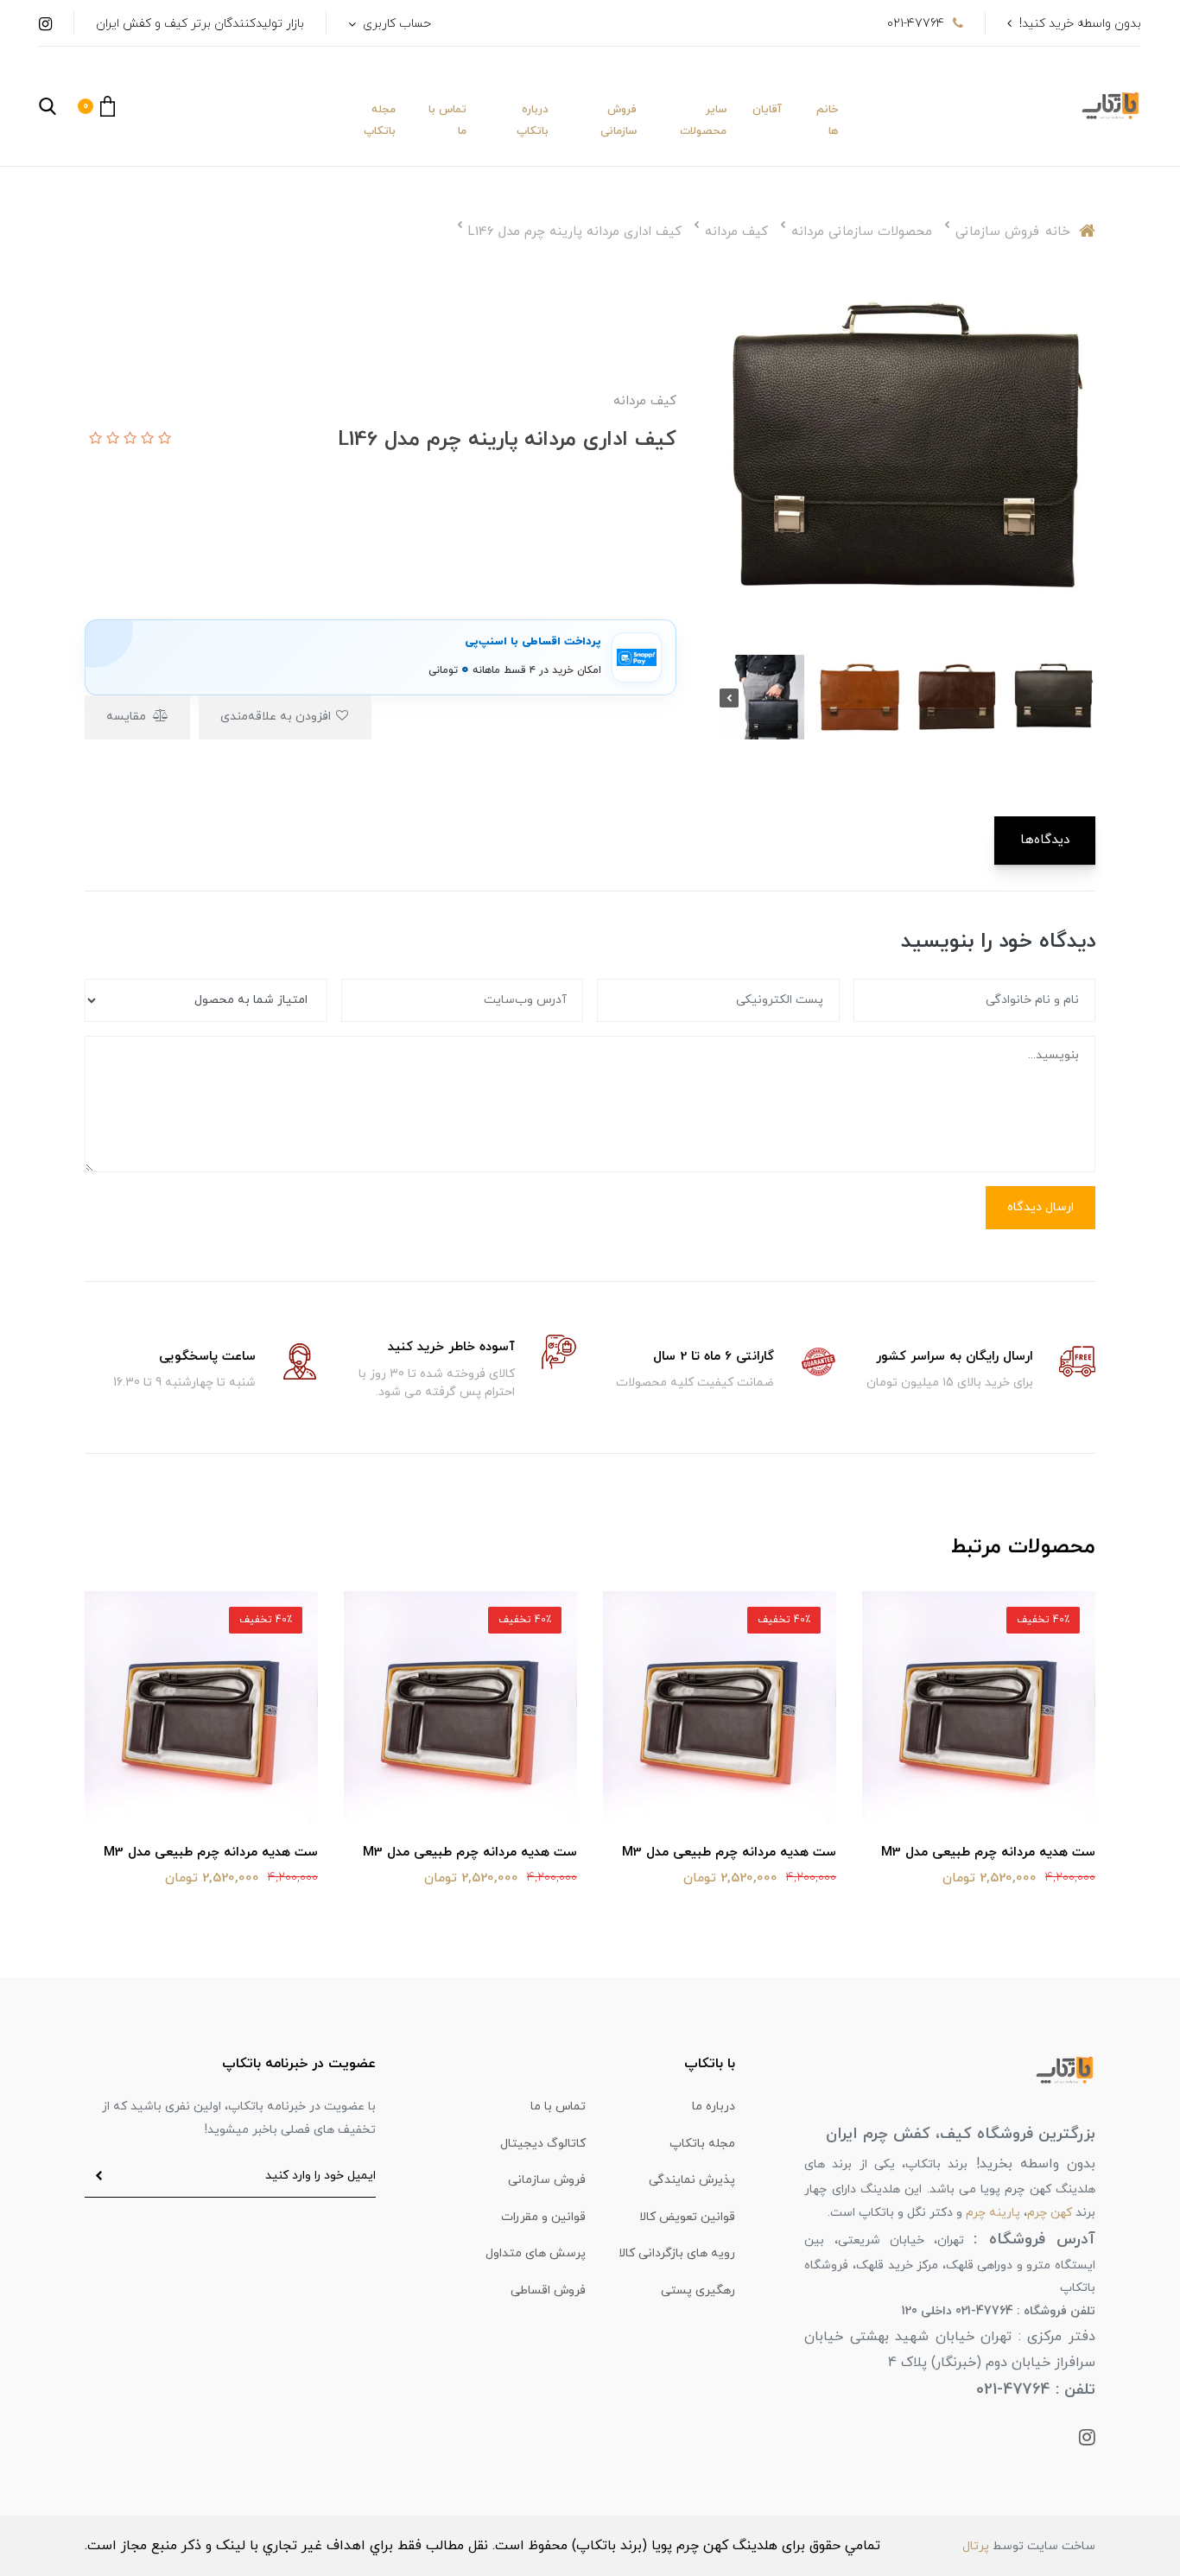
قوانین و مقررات (543, 2217)
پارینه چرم (993, 2213)
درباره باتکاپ (533, 121)
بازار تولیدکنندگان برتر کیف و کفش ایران (200, 24)
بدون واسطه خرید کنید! (1080, 24)
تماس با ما (447, 121)
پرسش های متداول (536, 2253)
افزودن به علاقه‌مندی (277, 717)
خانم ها (827, 121)
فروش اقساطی (548, 2290)
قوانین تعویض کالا (687, 2217)
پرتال (976, 2546)
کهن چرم (1050, 2213)
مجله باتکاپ (380, 121)
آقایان (767, 110)
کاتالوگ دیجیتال (543, 2144)
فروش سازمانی (619, 121)
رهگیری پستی (698, 2290)
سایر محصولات (703, 121)
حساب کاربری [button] (395, 24)
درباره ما (714, 2106)
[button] (96, 106)
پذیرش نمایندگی (692, 2180)
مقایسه (128, 717)
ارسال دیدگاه (1040, 1207)
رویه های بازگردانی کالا (677, 2253)
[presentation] (1086, 698)
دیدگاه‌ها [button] (1045, 840)
